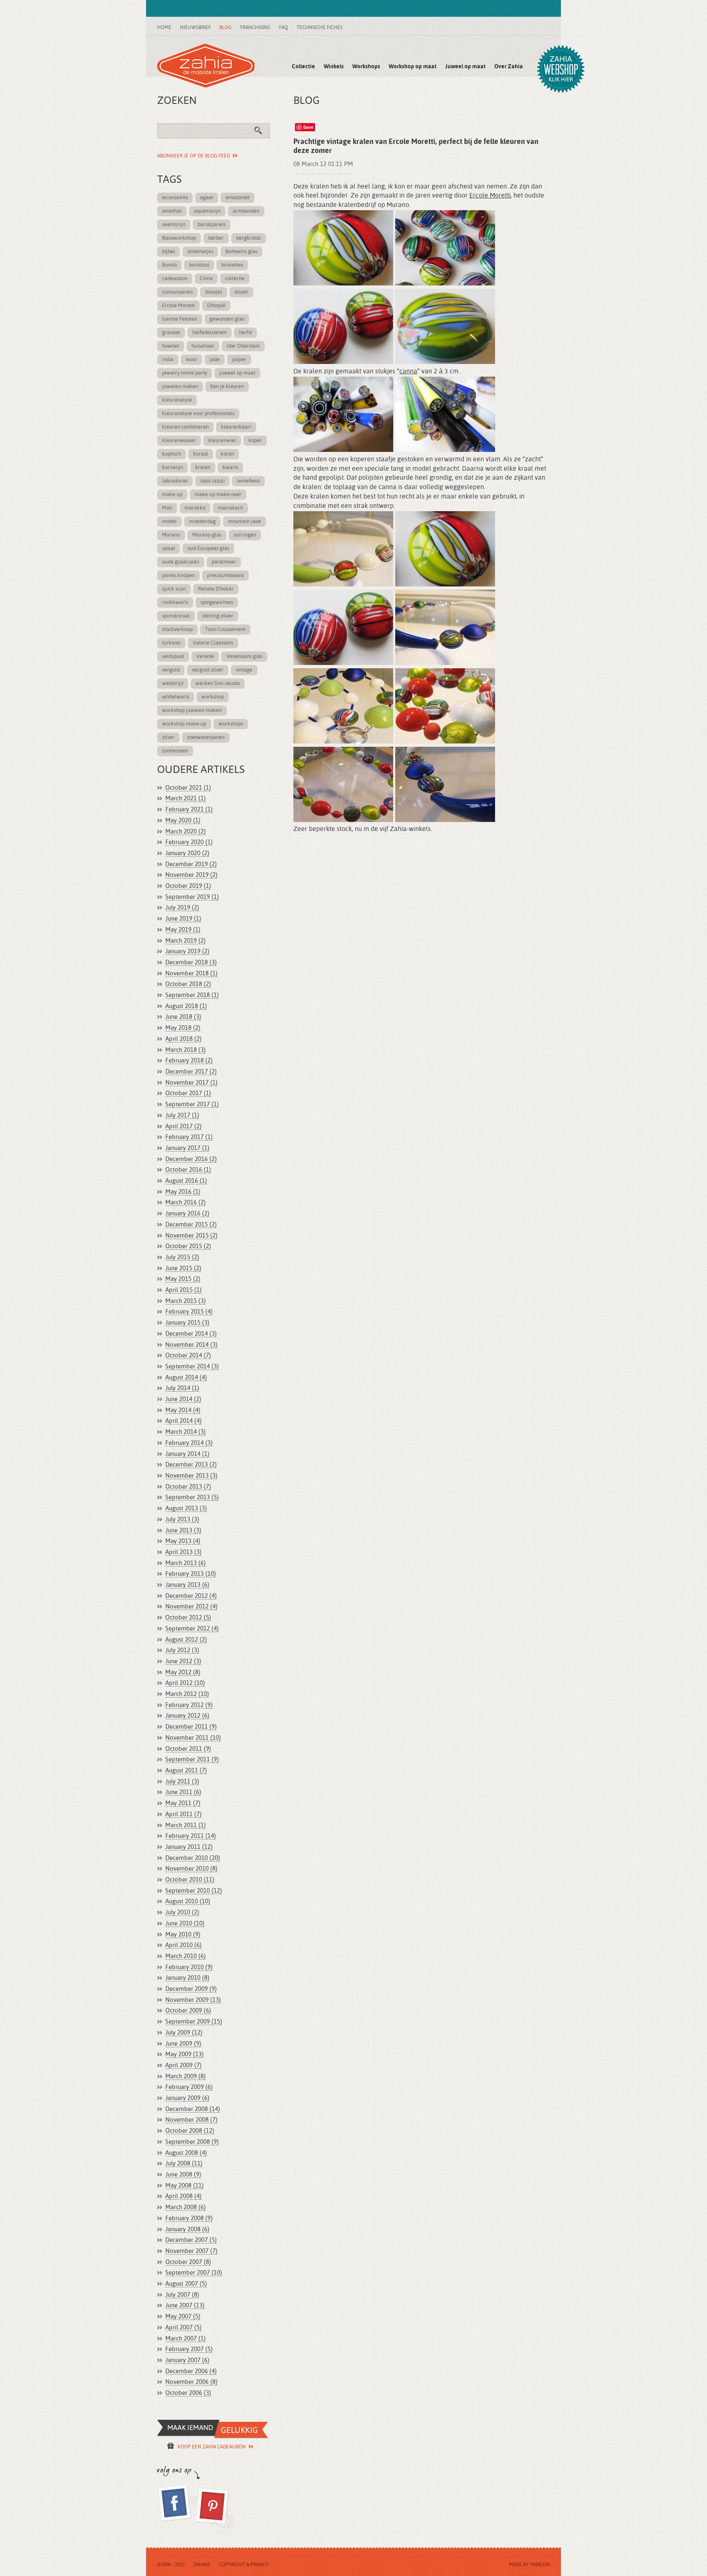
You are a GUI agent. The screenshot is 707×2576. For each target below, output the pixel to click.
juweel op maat (237, 373)
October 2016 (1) (188, 1170)
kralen (203, 468)
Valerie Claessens (213, 643)
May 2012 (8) (183, 1672)
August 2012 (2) (186, 1640)
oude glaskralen (181, 562)
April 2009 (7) (184, 2065)
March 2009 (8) (186, 2076)
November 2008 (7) (191, 2120)
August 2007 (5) (186, 2284)
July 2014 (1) (182, 1388)
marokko (195, 508)
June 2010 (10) (185, 1924)
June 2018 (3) (183, 1017)
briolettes (232, 265)
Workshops (366, 67)
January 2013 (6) (187, 1585)
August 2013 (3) (186, 1508)
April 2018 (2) (184, 1039)
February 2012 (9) (189, 1705)
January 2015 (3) (187, 1323)
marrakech (230, 508)
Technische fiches (320, 28)
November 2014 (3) (191, 1345)
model (169, 522)
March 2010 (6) (186, 1956)
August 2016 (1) (186, 1181)
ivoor (191, 360)
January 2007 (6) (187, 2360)
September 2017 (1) (192, 1104)
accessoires (175, 198)
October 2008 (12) (190, 2131)
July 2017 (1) (182, 1115)
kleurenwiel (222, 441)
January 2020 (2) (187, 853)
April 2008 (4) (184, 2196)
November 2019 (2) (191, 875)
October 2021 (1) (188, 788)
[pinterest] (215, 2509)
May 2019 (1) (183, 930)
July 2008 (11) (184, 2164)
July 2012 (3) (182, 1650)
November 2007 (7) (191, 2251)
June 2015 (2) (183, 1268)
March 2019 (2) (186, 941)
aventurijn (174, 225)
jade (215, 360)
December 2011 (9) (191, 1727)
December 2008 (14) (193, 2109)
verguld (171, 670)
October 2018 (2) (188, 984)
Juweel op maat (465, 67)
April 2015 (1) (184, 1290)
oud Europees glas (208, 549)
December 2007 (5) (191, 2240)
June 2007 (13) (185, 2305)
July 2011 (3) (182, 1782)
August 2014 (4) (186, 1378)
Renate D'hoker (216, 589)
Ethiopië (216, 306)
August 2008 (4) (186, 2153)
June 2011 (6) (183, 1792)
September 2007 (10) (194, 2273)
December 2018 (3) (191, 962)
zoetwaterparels (206, 738)
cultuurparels (177, 292)
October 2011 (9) (188, 1749)
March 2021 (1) (186, 798)
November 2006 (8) (191, 2382)
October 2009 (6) (188, 2011)
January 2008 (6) (187, 2229)
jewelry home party (185, 373)
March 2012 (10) (187, 1694)
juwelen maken (180, 387)
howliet (171, 346)
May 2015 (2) (183, 1279)
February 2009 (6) (189, 2087)
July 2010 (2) (182, 1912)
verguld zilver (208, 670)
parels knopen (178, 576)
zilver (168, 738)
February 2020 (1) (189, 842)
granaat (171, 333)
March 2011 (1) (186, 1825)
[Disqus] (422, 960)
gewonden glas (227, 319)
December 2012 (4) (191, 1596)
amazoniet (238, 198)
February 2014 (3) (189, 1443)
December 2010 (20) (193, 1858)
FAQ (284, 28)
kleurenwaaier (179, 441)
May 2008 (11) (185, 2186)
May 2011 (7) (183, 1803)
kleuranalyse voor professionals (198, 414)
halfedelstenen (209, 333)
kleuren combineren (185, 427)
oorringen (245, 535)
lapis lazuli (212, 481)
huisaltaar (203, 346)
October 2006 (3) (188, 2393)
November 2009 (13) (193, 2000)
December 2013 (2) (191, 1465)
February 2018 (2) (189, 1061)
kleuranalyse (177, 400)
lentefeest (248, 481)
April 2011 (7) (184, 1814)
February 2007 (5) (189, 2349)
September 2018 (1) (192, 995)
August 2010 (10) (188, 1901)
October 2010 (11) (190, 1880)
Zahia (206, 66)
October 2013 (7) (188, 1487)
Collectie (303, 67)
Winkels (334, 67)
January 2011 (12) (189, 1847)
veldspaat (173, 657)
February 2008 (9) (189, 2218)
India (168, 360)
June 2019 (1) (183, 919)
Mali (167, 508)
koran (227, 454)
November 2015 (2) (191, 1236)
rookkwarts (175, 603)
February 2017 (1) (189, 1137)
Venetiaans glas (244, 657)
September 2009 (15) (194, 2022)
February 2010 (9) (189, 1967)
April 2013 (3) (184, 1552)
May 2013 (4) (183, 1541)
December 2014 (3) (191, 1334)
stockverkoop (177, 630)
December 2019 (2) (191, 864)
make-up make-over (218, 495)
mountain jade (244, 522)
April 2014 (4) (184, 1421)
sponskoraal (176, 616)
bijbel (169, 252)
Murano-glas (207, 535)
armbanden (246, 211)
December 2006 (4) (191, 2371)
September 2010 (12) (194, 1891)
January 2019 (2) (187, 951)
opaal (169, 549)
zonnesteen (175, 751)
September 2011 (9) (192, 1760)
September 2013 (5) (192, 1497)
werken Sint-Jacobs (218, 684)
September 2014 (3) (192, 1367)
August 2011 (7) (186, 1771)
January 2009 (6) (187, 2098)
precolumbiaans (225, 576)
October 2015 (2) (188, 1246)
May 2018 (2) (183, 1028)
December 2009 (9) (191, 1989)
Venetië (205, 657)
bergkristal (249, 238)
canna (408, 372)
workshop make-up (184, 724)
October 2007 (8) (188, 2262)
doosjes (214, 292)
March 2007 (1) (186, 2339)
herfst (245, 333)
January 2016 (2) (187, 1214)
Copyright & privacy (244, 2565)
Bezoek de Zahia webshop (561, 69)
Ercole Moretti (490, 196)
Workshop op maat (413, 67)
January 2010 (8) (187, 1978)
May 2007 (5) (183, 2317)
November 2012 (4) (191, 1607)
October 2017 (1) (188, 1093)
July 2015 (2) (182, 1257)
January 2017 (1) (187, 1148)
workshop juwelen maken (192, 711)
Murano (171, 535)
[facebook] (176, 2509)
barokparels (212, 225)
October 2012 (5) (188, 1618)
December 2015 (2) (191, 1225)
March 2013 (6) (186, 1563)
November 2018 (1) (191, 974)
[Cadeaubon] (213, 2429)
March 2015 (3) (186, 1301)
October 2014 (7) (188, 1355)
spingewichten (217, 603)
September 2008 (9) (192, 2142)
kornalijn (172, 468)
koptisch (171, 454)
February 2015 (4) (189, 1312)
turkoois (171, 643)
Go (261, 133)
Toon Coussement (225, 630)
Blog (225, 28)
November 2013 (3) (191, 1476)
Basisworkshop (179, 238)
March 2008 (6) (186, 2207)
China (206, 279)
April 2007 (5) (184, 2328)
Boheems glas (241, 252)
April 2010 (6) (184, 1945)
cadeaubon (175, 279)
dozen (241, 292)
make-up (172, 495)
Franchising (255, 28)
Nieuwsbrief (195, 28)
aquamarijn (207, 211)
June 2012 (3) (183, 1661)
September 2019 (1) (192, 897)
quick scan (174, 589)
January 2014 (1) (187, 1454)
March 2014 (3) (186, 1432)
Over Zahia (509, 67)
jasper (239, 360)
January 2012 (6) (187, 1716)
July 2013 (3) (182, 1519)
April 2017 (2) (184, 1126)
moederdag (202, 522)
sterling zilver (218, 616)
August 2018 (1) (186, 1006)
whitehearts (176, 697)
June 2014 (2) (183, 1399)
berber (216, 238)
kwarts (230, 468)
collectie (235, 279)
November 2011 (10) (193, 1738)
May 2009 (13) (185, 2054)
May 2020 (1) (183, 821)
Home (164, 28)
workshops (231, 724)
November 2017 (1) (191, 1083)
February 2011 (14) (191, 1836)
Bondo (169, 265)
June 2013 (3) (183, 1531)
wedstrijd (173, 684)
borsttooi (199, 265)
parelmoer (224, 562)
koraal (201, 454)
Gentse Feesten (180, 319)
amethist (172, 211)
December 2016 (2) (191, 1159)
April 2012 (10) (185, 1683)
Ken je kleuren (227, 387)
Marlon (540, 2565)
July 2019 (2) (182, 908)
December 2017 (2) (191, 1072)
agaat (207, 198)
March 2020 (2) (186, 832)
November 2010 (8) (191, 1869)
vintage (244, 670)
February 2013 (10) (191, 1574)
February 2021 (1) (189, 810)
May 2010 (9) (183, 1935)
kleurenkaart (236, 427)
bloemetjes (200, 252)
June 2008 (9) (183, 2175)
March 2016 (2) (186, 1203)
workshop (213, 697)
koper (255, 441)
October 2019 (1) (188, 886)
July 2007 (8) (182, 2295)
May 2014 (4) (183, 1410)
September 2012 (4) (192, 1629)
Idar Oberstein (243, 346)
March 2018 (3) (186, 1050)
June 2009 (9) (183, 2044)
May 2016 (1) (183, 1192)
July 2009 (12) (184, 2033)
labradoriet (175, 481)
